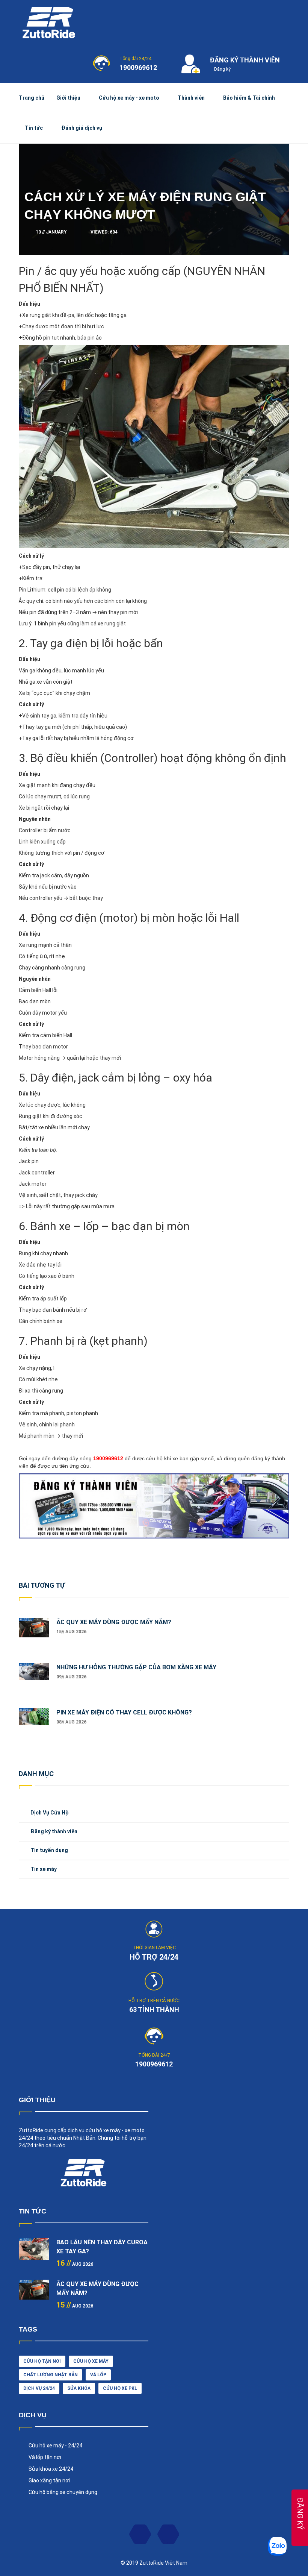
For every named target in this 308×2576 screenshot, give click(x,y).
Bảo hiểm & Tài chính (249, 98)
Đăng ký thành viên (54, 1831)
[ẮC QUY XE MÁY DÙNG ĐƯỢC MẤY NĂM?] (34, 1633)
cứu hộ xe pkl (120, 2388)
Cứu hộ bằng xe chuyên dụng (63, 2492)
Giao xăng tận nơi (49, 2480)
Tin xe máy (44, 1869)
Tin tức (34, 128)
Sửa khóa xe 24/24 (51, 2469)
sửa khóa (79, 2388)
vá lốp (98, 2375)
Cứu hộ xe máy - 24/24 (55, 2446)
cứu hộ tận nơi (42, 2361)
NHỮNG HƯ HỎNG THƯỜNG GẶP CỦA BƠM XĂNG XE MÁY (136, 1667)
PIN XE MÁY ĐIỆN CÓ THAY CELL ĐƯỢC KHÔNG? (124, 1712)
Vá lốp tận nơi (45, 2457)
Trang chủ (32, 98)
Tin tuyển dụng (49, 1850)
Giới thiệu (68, 98)
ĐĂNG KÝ (300, 2514)
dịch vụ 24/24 (39, 2388)
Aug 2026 (75, 2264)
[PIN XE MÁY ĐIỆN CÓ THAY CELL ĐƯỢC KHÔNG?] (34, 1723)
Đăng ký (222, 69)
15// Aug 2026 (71, 1632)
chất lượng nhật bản (51, 2375)
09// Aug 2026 (71, 1677)
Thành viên (191, 98)
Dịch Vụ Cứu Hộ (50, 1813)
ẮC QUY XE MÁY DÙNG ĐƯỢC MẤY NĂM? (114, 1622)
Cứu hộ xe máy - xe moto (129, 98)
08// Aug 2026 (71, 1722)
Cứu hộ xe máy (91, 2361)
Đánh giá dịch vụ (82, 128)
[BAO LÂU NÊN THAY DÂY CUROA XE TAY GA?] (34, 2253)
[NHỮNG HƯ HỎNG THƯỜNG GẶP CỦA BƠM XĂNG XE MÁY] (34, 1678)
